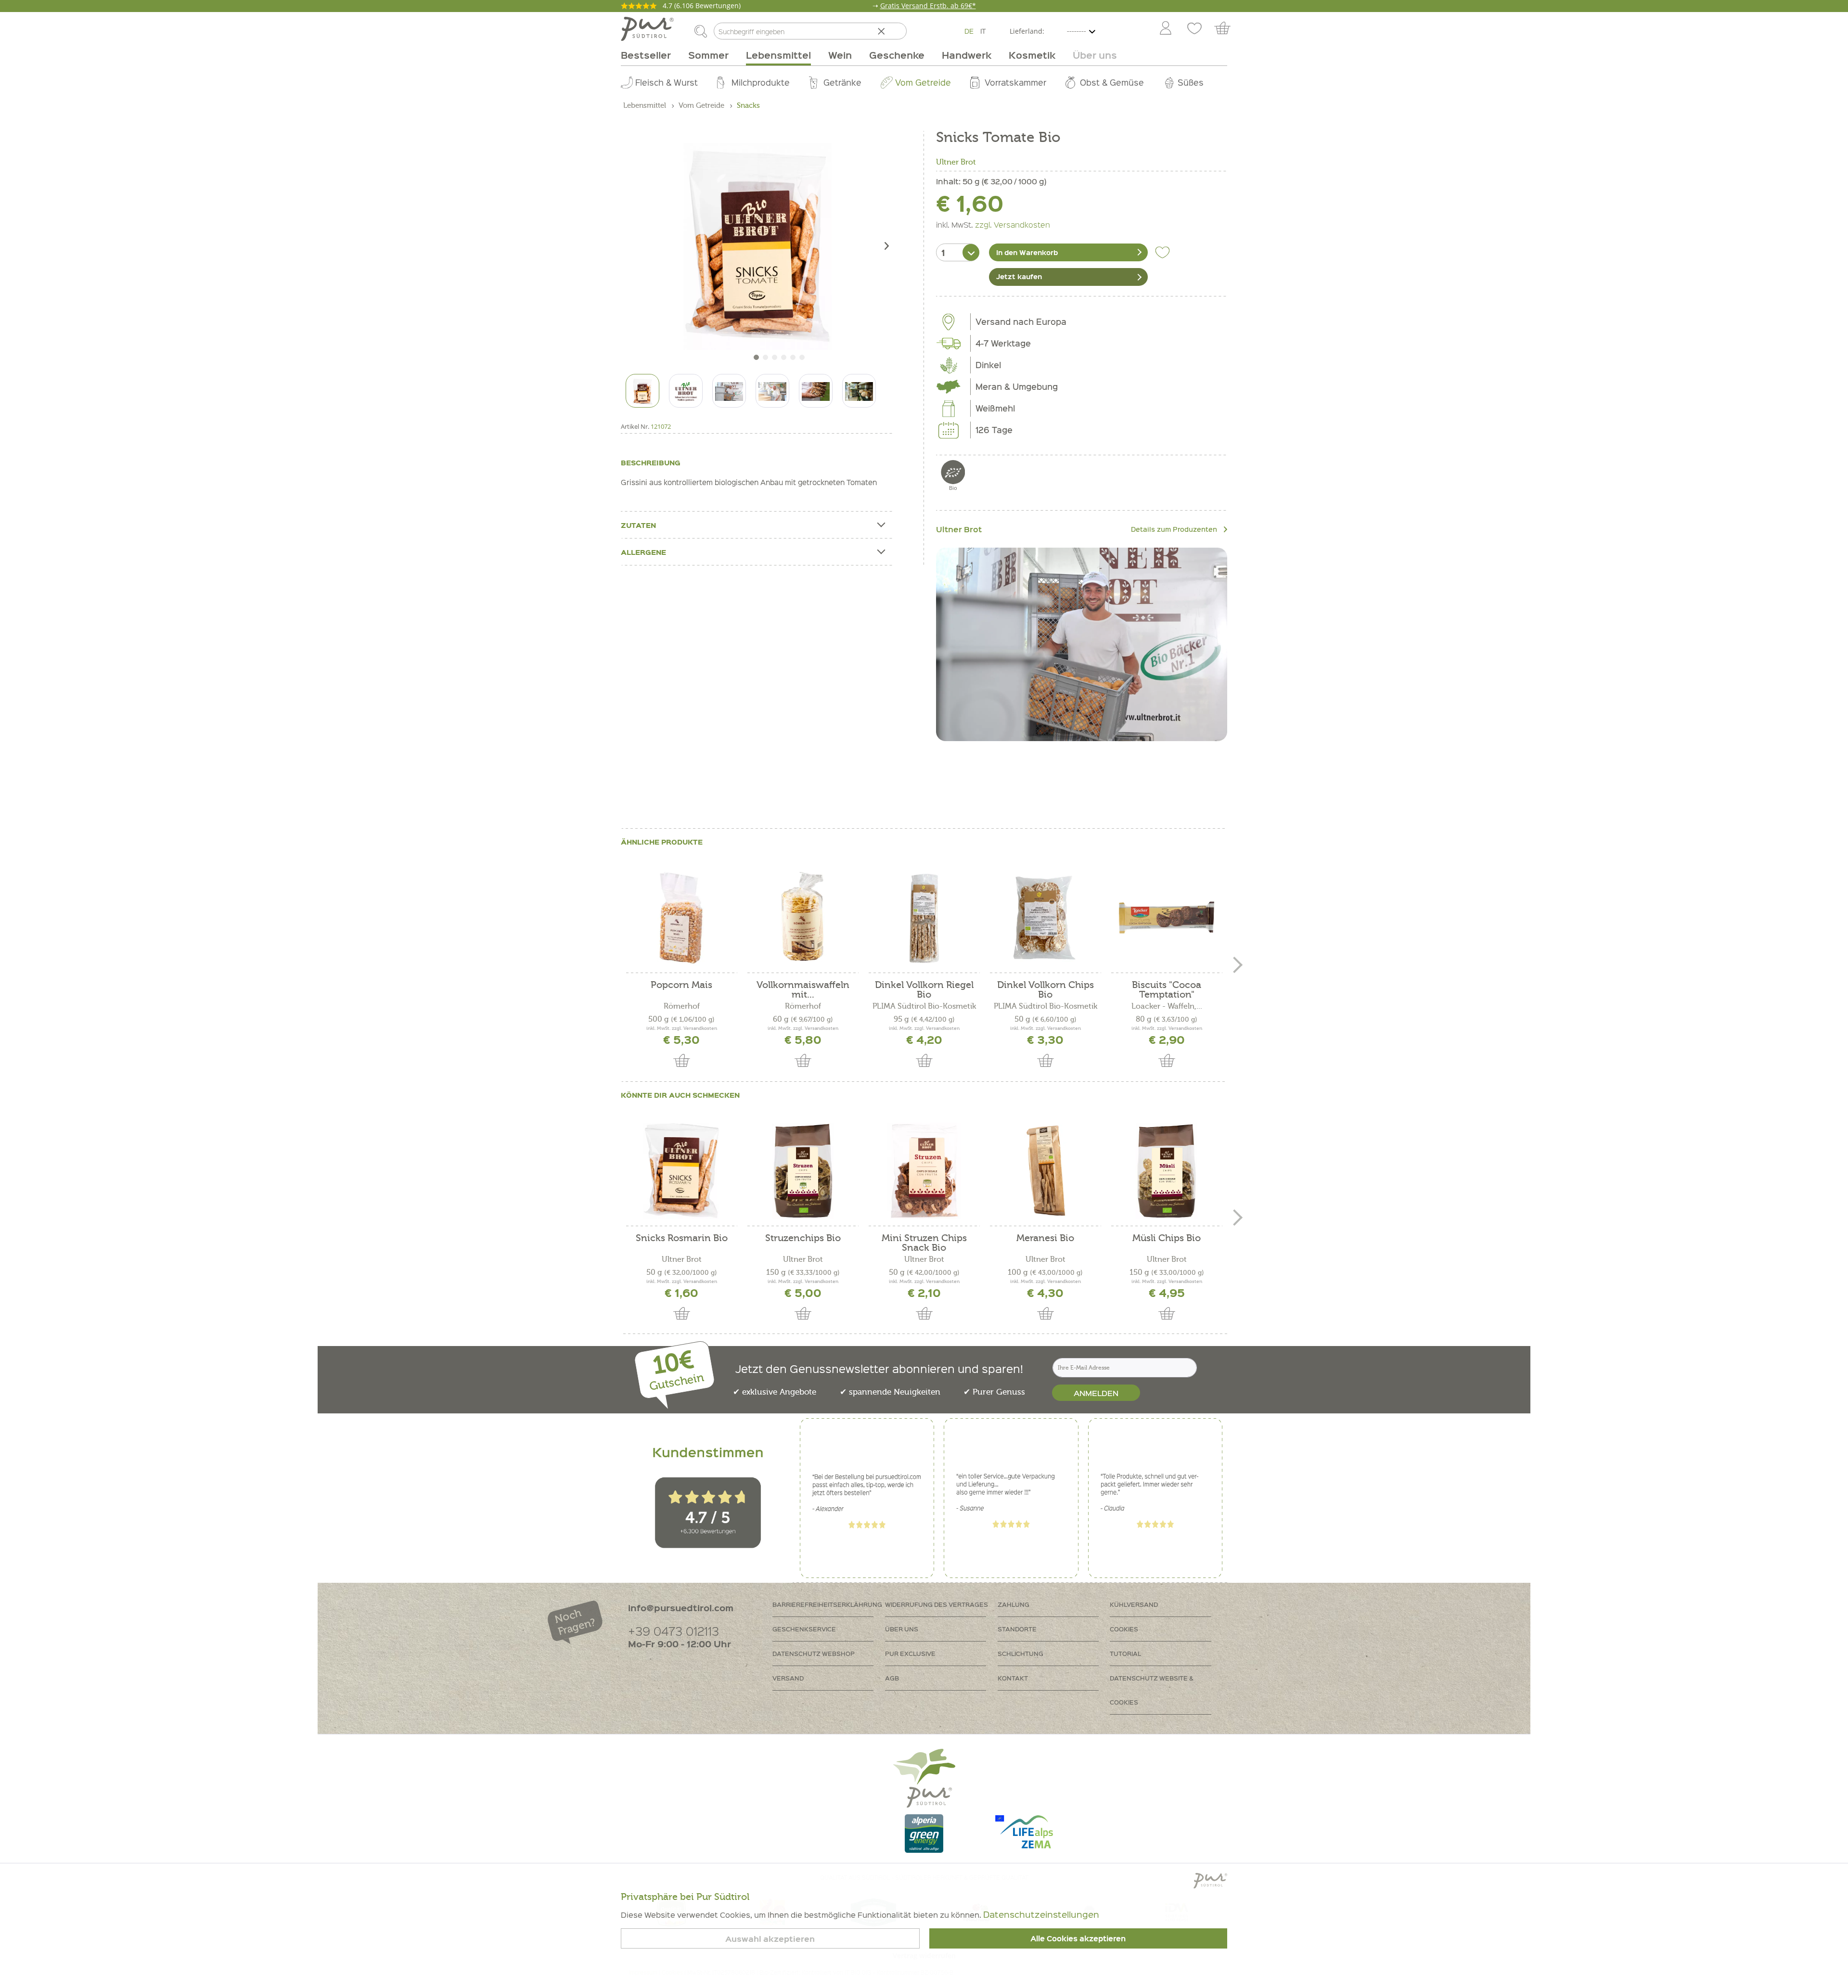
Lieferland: (1027, 31)
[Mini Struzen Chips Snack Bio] (924, 1171)
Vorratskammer (1015, 82)
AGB (892, 1678)
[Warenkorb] (1227, 29)
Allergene (643, 552)
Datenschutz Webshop (814, 1653)
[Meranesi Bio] (1045, 1171)
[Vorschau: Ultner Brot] (686, 391)
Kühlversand (1134, 1604)
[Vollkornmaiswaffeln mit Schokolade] (803, 918)
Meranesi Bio (1045, 1238)
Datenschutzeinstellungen (1041, 1914)
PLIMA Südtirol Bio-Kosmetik (924, 1006)
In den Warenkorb (1027, 252)
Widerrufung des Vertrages (937, 1604)
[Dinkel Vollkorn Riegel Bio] (924, 918)
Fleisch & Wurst (667, 82)
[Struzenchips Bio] (803, 1171)
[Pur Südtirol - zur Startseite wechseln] (647, 29)
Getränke (842, 82)
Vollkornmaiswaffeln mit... (803, 990)
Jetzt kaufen (1019, 276)
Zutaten (638, 525)
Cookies (1124, 1629)
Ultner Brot (956, 162)
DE (969, 31)
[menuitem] (1165, 29)
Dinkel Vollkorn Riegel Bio (924, 990)
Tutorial (1125, 1653)
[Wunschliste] (1194, 29)
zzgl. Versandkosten (1013, 224)
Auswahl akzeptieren (770, 1939)
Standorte (1017, 1629)
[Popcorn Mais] (681, 918)
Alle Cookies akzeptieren (1078, 1938)
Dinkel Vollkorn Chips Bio (1046, 990)
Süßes (1191, 82)
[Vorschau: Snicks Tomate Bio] (642, 391)
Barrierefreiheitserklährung (827, 1604)
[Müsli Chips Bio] (1167, 1171)
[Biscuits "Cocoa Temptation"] (1167, 918)
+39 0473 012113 (674, 1631)
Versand (788, 1678)
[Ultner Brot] (1082, 644)
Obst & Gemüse (1112, 82)
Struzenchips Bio (803, 1238)
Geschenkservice (804, 1629)
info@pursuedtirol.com (681, 1608)
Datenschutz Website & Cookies (1152, 1690)
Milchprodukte (761, 82)
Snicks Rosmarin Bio (682, 1238)
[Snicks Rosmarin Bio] (681, 1171)
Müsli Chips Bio (1167, 1238)
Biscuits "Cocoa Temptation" (1167, 990)
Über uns (902, 1629)
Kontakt (1013, 1678)
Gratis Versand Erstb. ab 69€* (928, 6)
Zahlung (1014, 1604)
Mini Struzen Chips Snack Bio (924, 1243)
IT (983, 31)
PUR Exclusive (910, 1653)
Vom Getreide (923, 82)
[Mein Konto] (1166, 29)
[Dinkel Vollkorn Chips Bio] (1045, 918)
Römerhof (682, 1006)
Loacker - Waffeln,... (1167, 1006)
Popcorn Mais (681, 985)
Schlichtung (1020, 1653)
